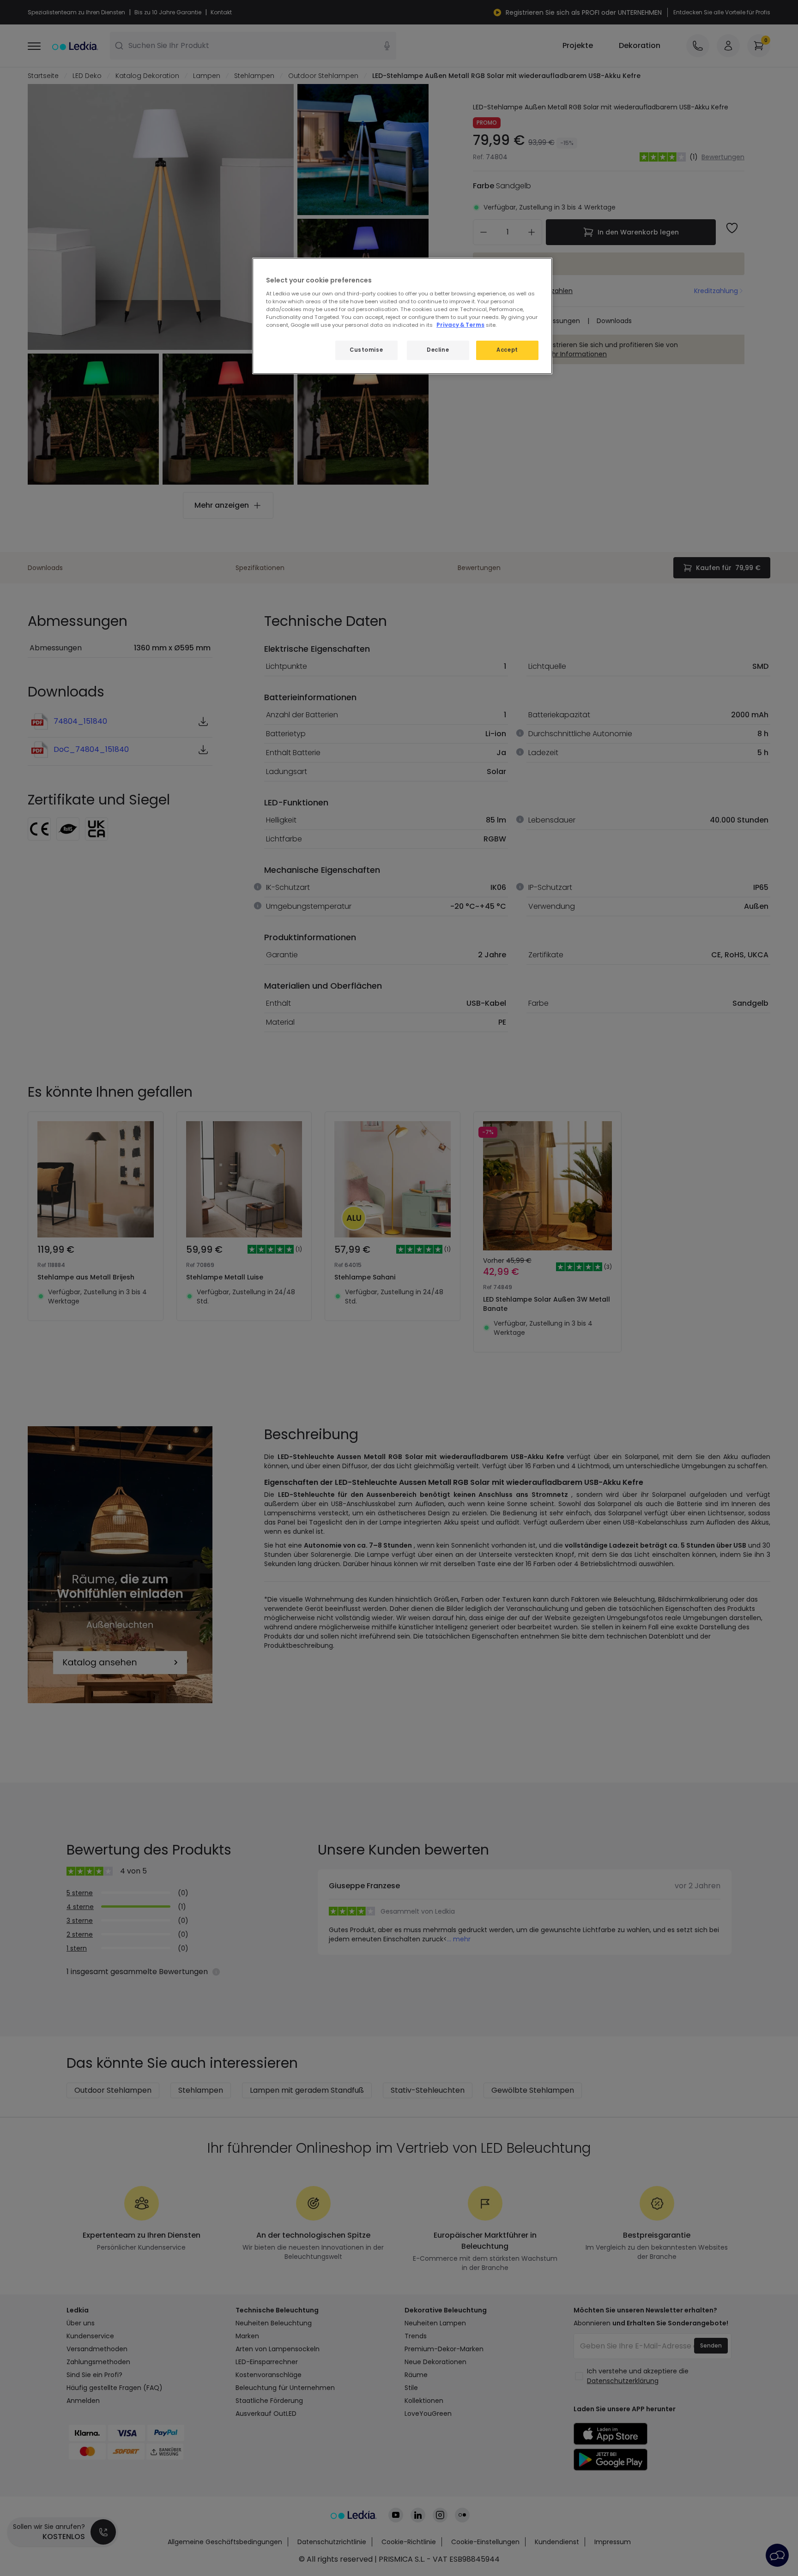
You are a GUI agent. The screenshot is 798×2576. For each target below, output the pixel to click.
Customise (366, 350)
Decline (438, 350)
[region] (402, 316)
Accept (507, 350)
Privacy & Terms (460, 325)
